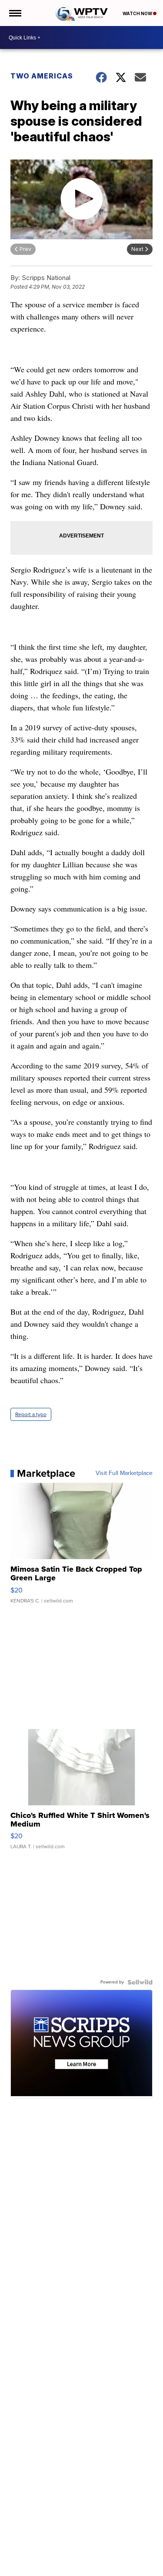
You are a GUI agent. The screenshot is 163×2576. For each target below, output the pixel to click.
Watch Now (138, 13)
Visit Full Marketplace (124, 1473)
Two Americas (42, 76)
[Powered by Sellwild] (140, 1982)
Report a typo (31, 1414)
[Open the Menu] (15, 13)
